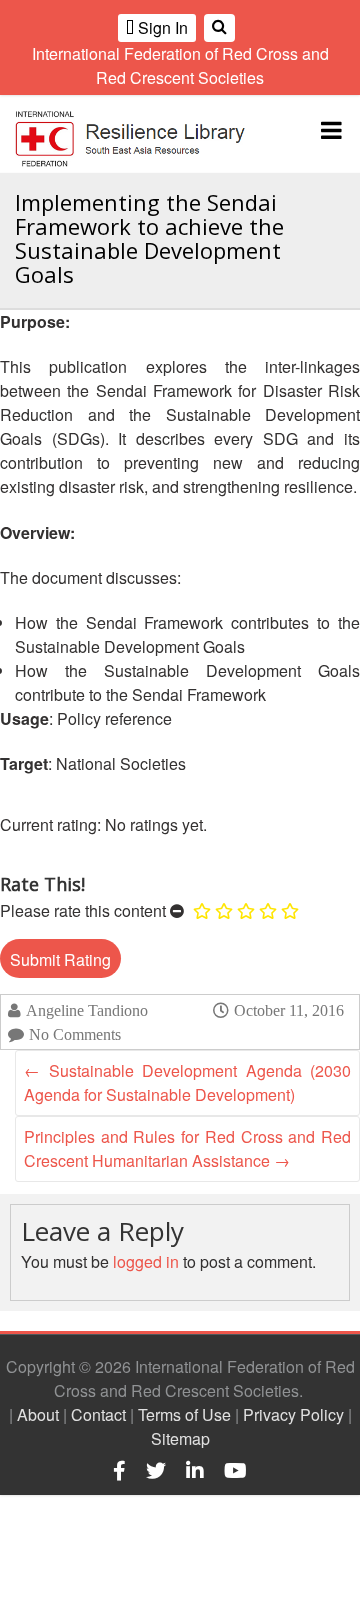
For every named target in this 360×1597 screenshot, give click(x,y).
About (38, 1414)
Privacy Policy (293, 1414)
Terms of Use (184, 1414)
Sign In (161, 27)
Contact (98, 1414)
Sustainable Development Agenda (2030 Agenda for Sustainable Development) (187, 1082)
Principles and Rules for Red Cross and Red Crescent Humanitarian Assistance (187, 1148)
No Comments (75, 1034)
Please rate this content (83, 910)
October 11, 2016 (289, 1010)
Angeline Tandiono (87, 1010)
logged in (146, 1261)
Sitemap (180, 1438)
